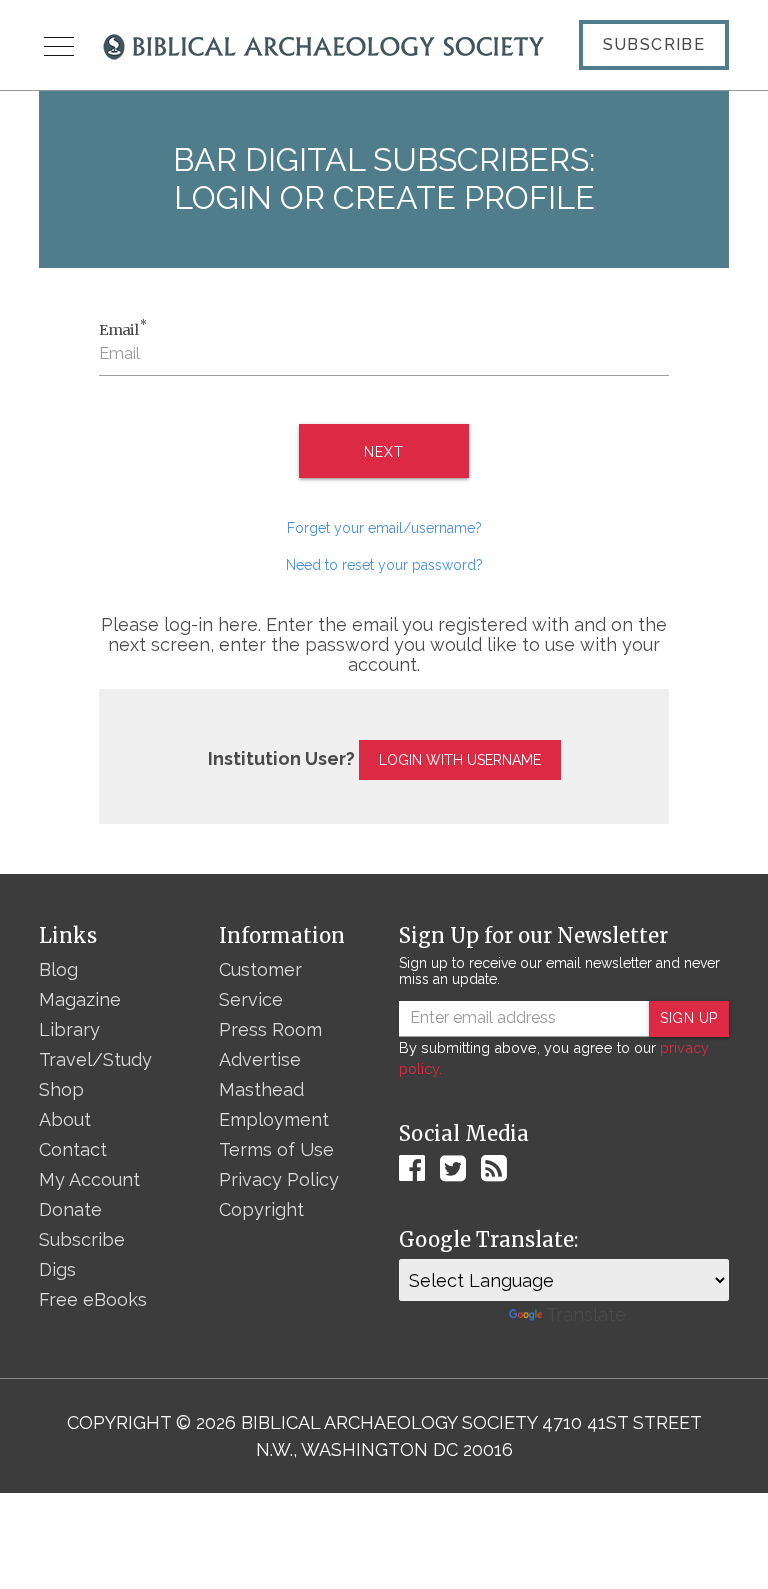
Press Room (270, 1029)
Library (69, 1029)
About (65, 1119)
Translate (586, 1314)
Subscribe (654, 44)
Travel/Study (95, 1059)
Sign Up (689, 1018)
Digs (57, 1269)
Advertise (260, 1059)
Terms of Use (276, 1149)
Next (383, 452)
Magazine (80, 999)
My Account (89, 1179)
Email (123, 329)
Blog (58, 969)
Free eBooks (93, 1299)
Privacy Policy (279, 1179)
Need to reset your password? (384, 565)
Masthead (261, 1089)
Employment (274, 1119)
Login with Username (460, 760)
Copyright (261, 1209)
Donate (70, 1209)
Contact (73, 1149)
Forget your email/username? (384, 528)
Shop (61, 1089)
